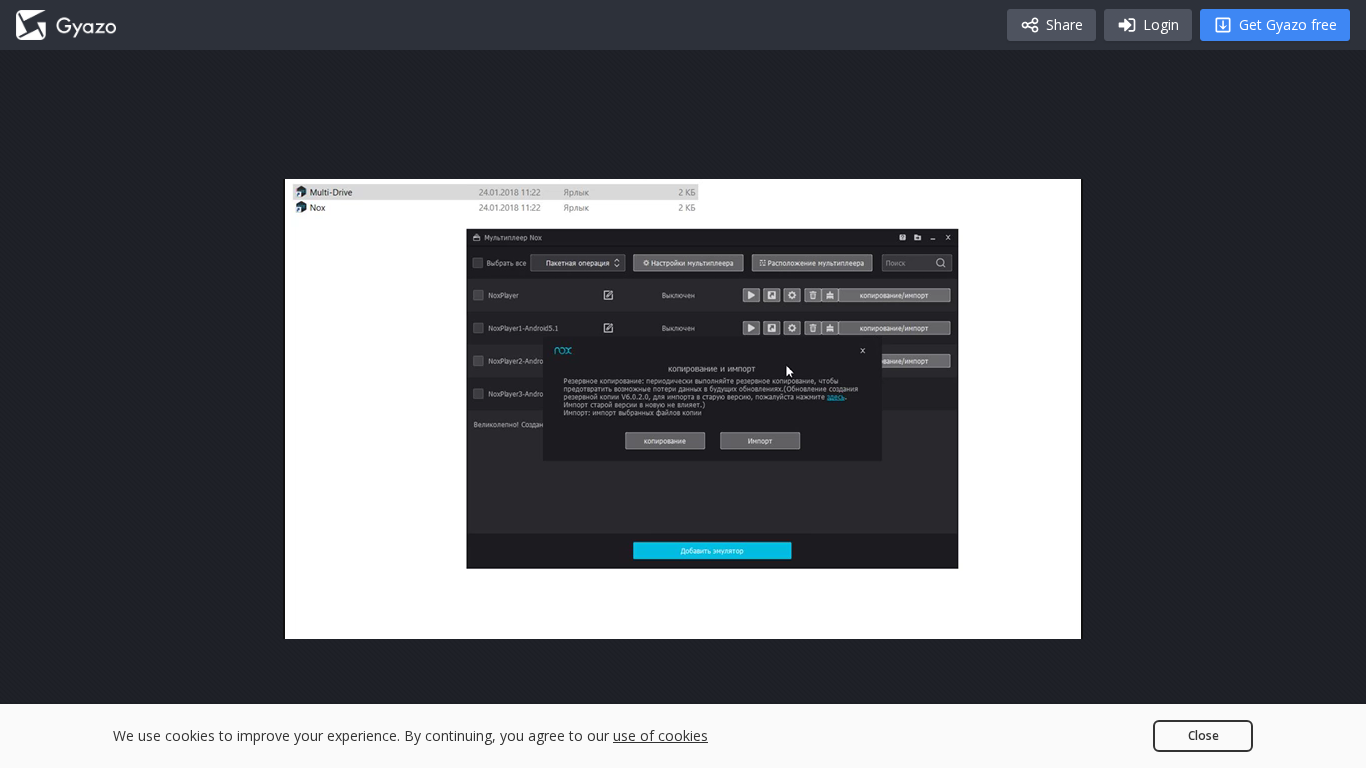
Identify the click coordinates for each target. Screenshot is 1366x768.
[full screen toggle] (1047, 615)
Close (1203, 735)
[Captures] (66, 25)
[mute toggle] (367, 615)
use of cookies (660, 735)
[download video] (951, 615)
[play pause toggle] (319, 615)
